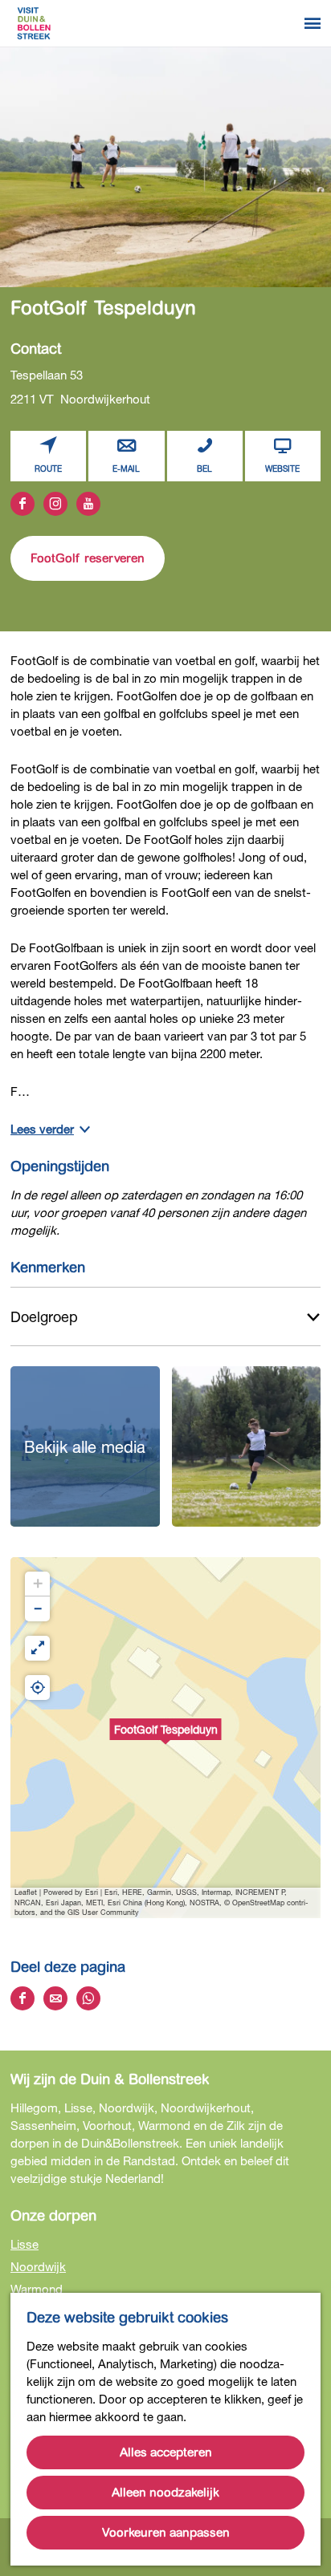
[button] (165, 1738)
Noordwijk (38, 2266)
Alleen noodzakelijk (165, 2493)
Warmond (37, 2289)
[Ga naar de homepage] (34, 23)
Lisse (25, 2244)
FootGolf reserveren (88, 558)
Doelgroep (44, 1316)
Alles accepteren (166, 2452)
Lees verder (42, 1129)
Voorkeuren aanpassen (166, 2533)
